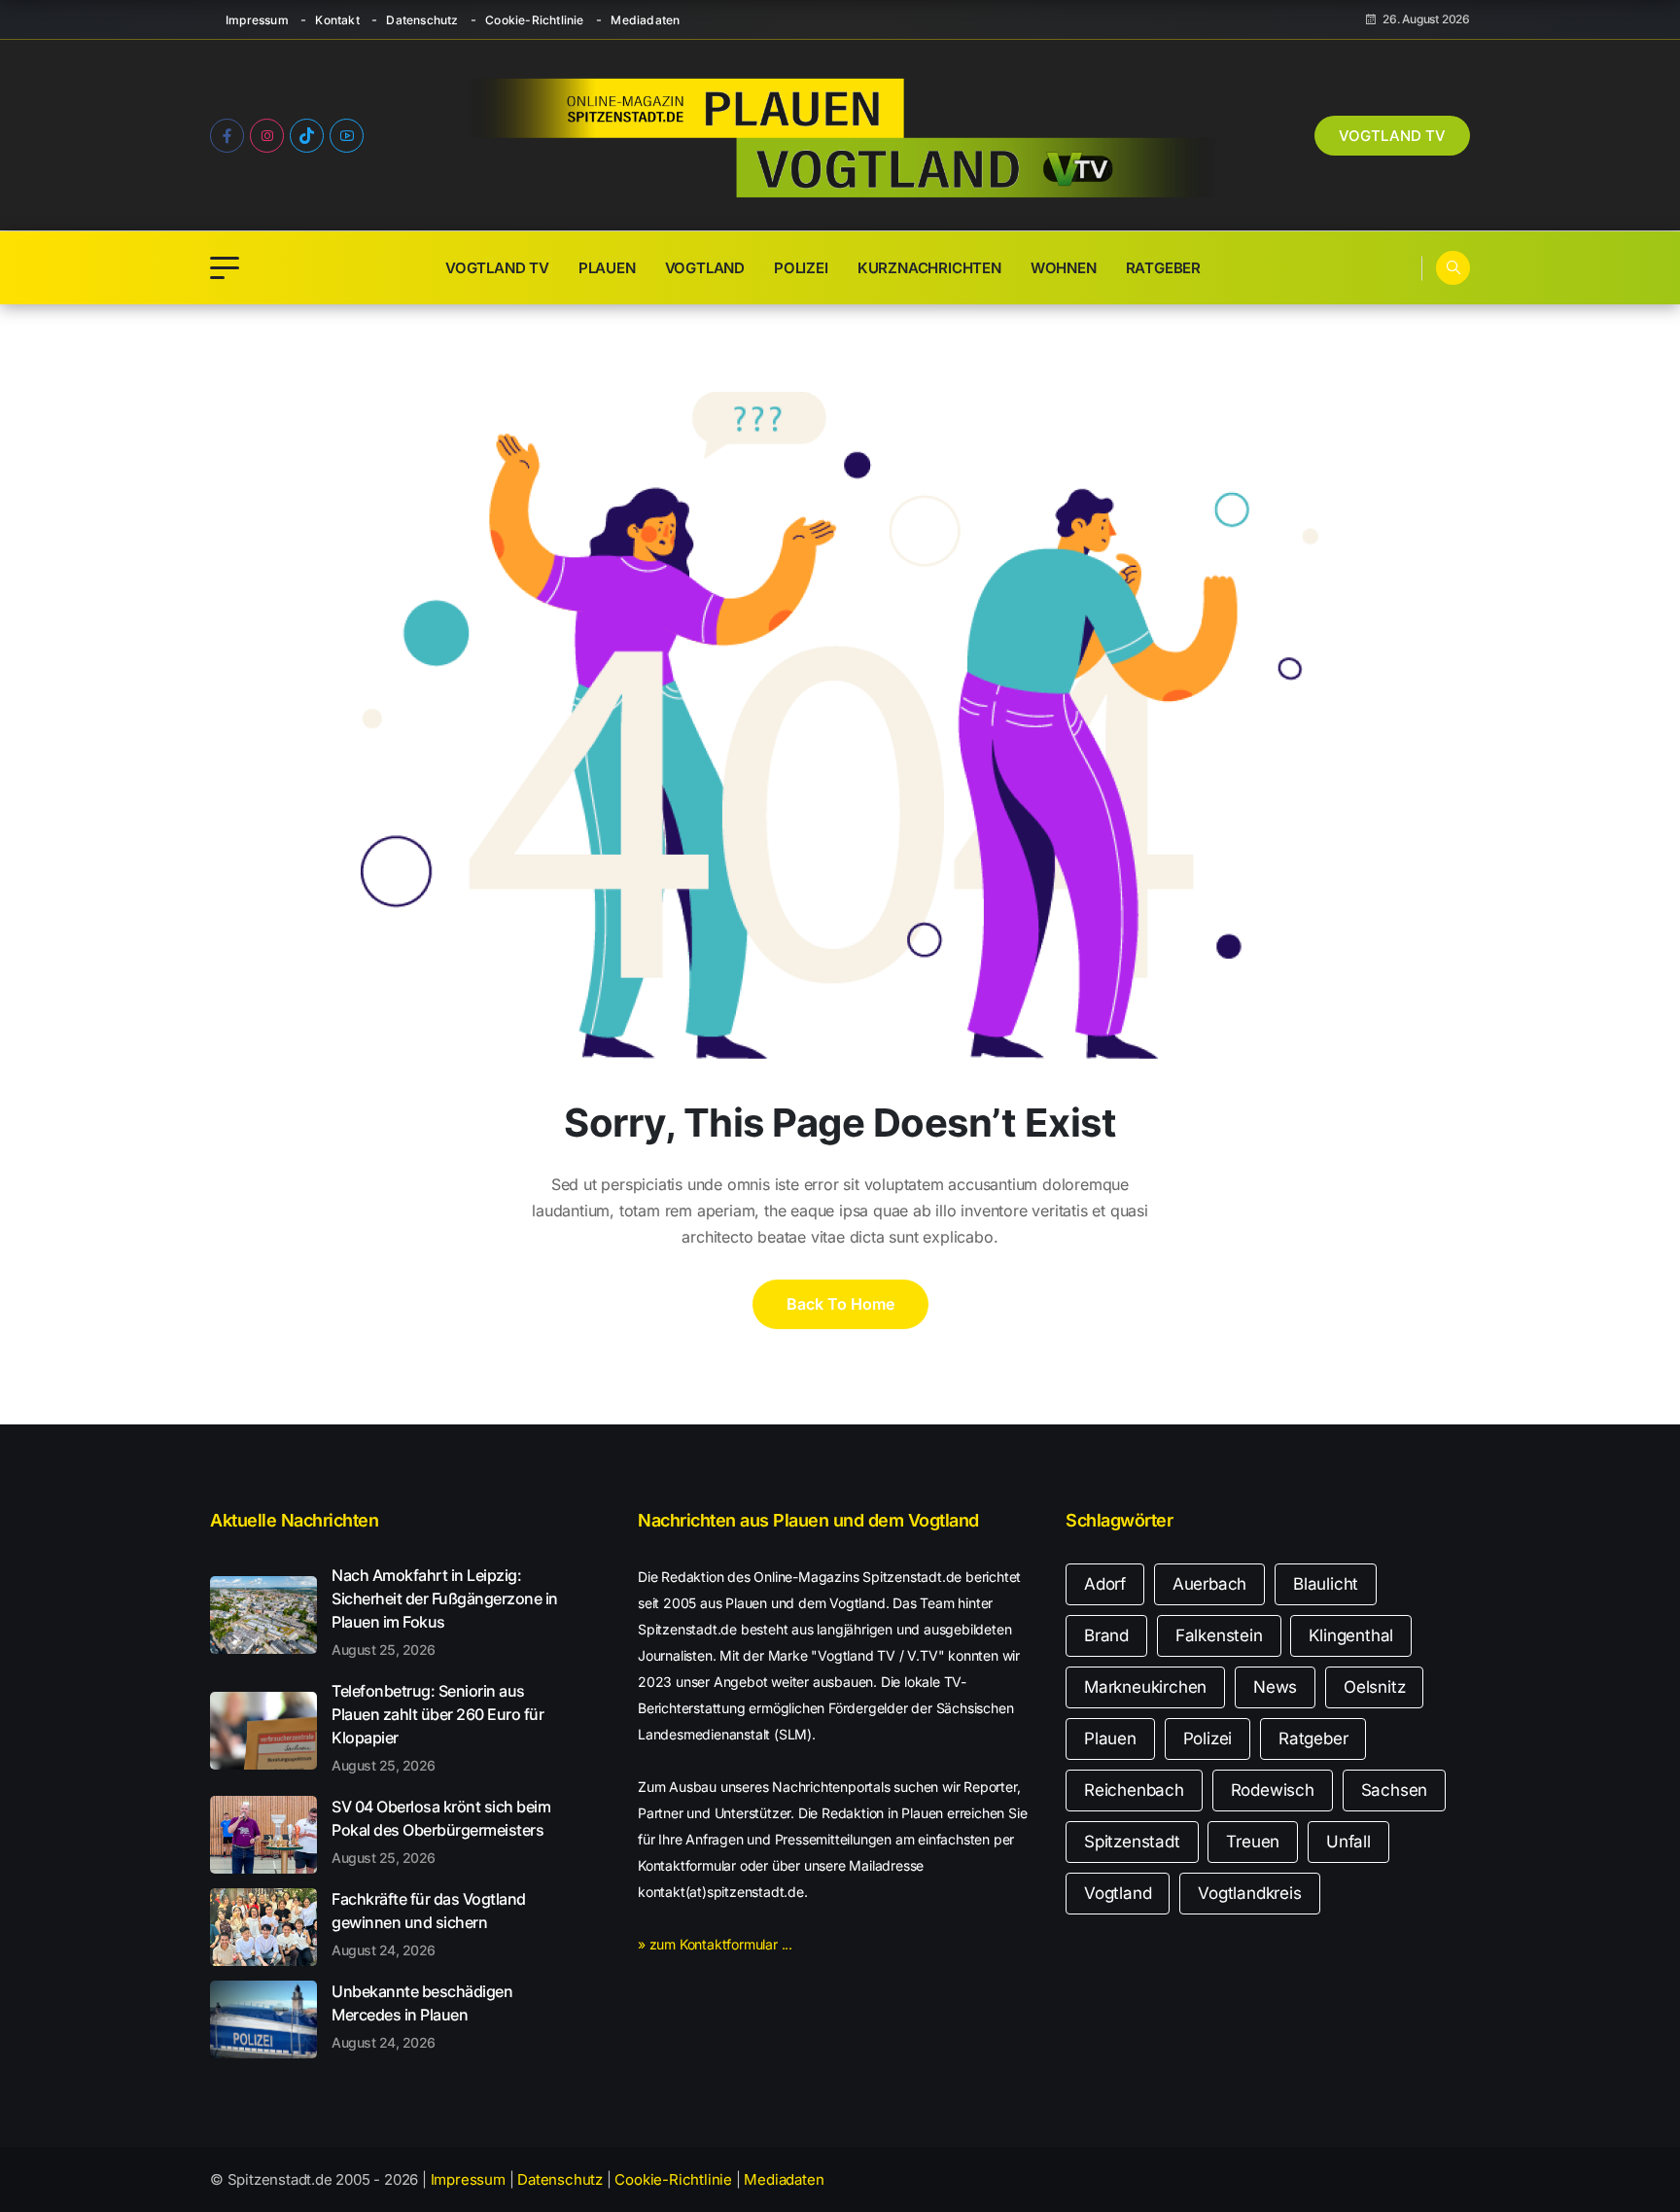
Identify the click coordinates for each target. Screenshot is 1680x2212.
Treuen (1253, 1842)
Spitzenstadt (1132, 1842)
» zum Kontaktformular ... (715, 1944)
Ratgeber (1163, 268)
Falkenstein (1219, 1635)
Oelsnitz (1374, 1687)
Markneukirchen (1145, 1687)
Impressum (257, 20)
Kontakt (337, 20)
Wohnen (1064, 268)
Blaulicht (1326, 1584)
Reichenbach (1134, 1790)
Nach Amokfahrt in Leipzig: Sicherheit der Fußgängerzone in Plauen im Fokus (445, 1611)
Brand (1106, 1635)
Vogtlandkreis (1249, 1893)
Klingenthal (1351, 1635)
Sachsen (1395, 1790)
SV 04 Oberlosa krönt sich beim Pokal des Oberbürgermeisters (441, 1831)
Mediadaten (645, 20)
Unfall (1348, 1842)
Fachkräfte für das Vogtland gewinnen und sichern (429, 1923)
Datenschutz (422, 20)
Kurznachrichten (929, 268)
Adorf (1105, 1584)
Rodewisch (1273, 1790)
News (1275, 1687)
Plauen (607, 268)
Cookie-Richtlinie (534, 20)
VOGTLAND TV (1392, 136)
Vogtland (705, 268)
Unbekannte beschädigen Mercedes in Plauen (422, 2016)
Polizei (801, 268)
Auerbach (1209, 1584)
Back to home (840, 1304)
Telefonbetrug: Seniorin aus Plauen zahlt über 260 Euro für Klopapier (437, 1727)
